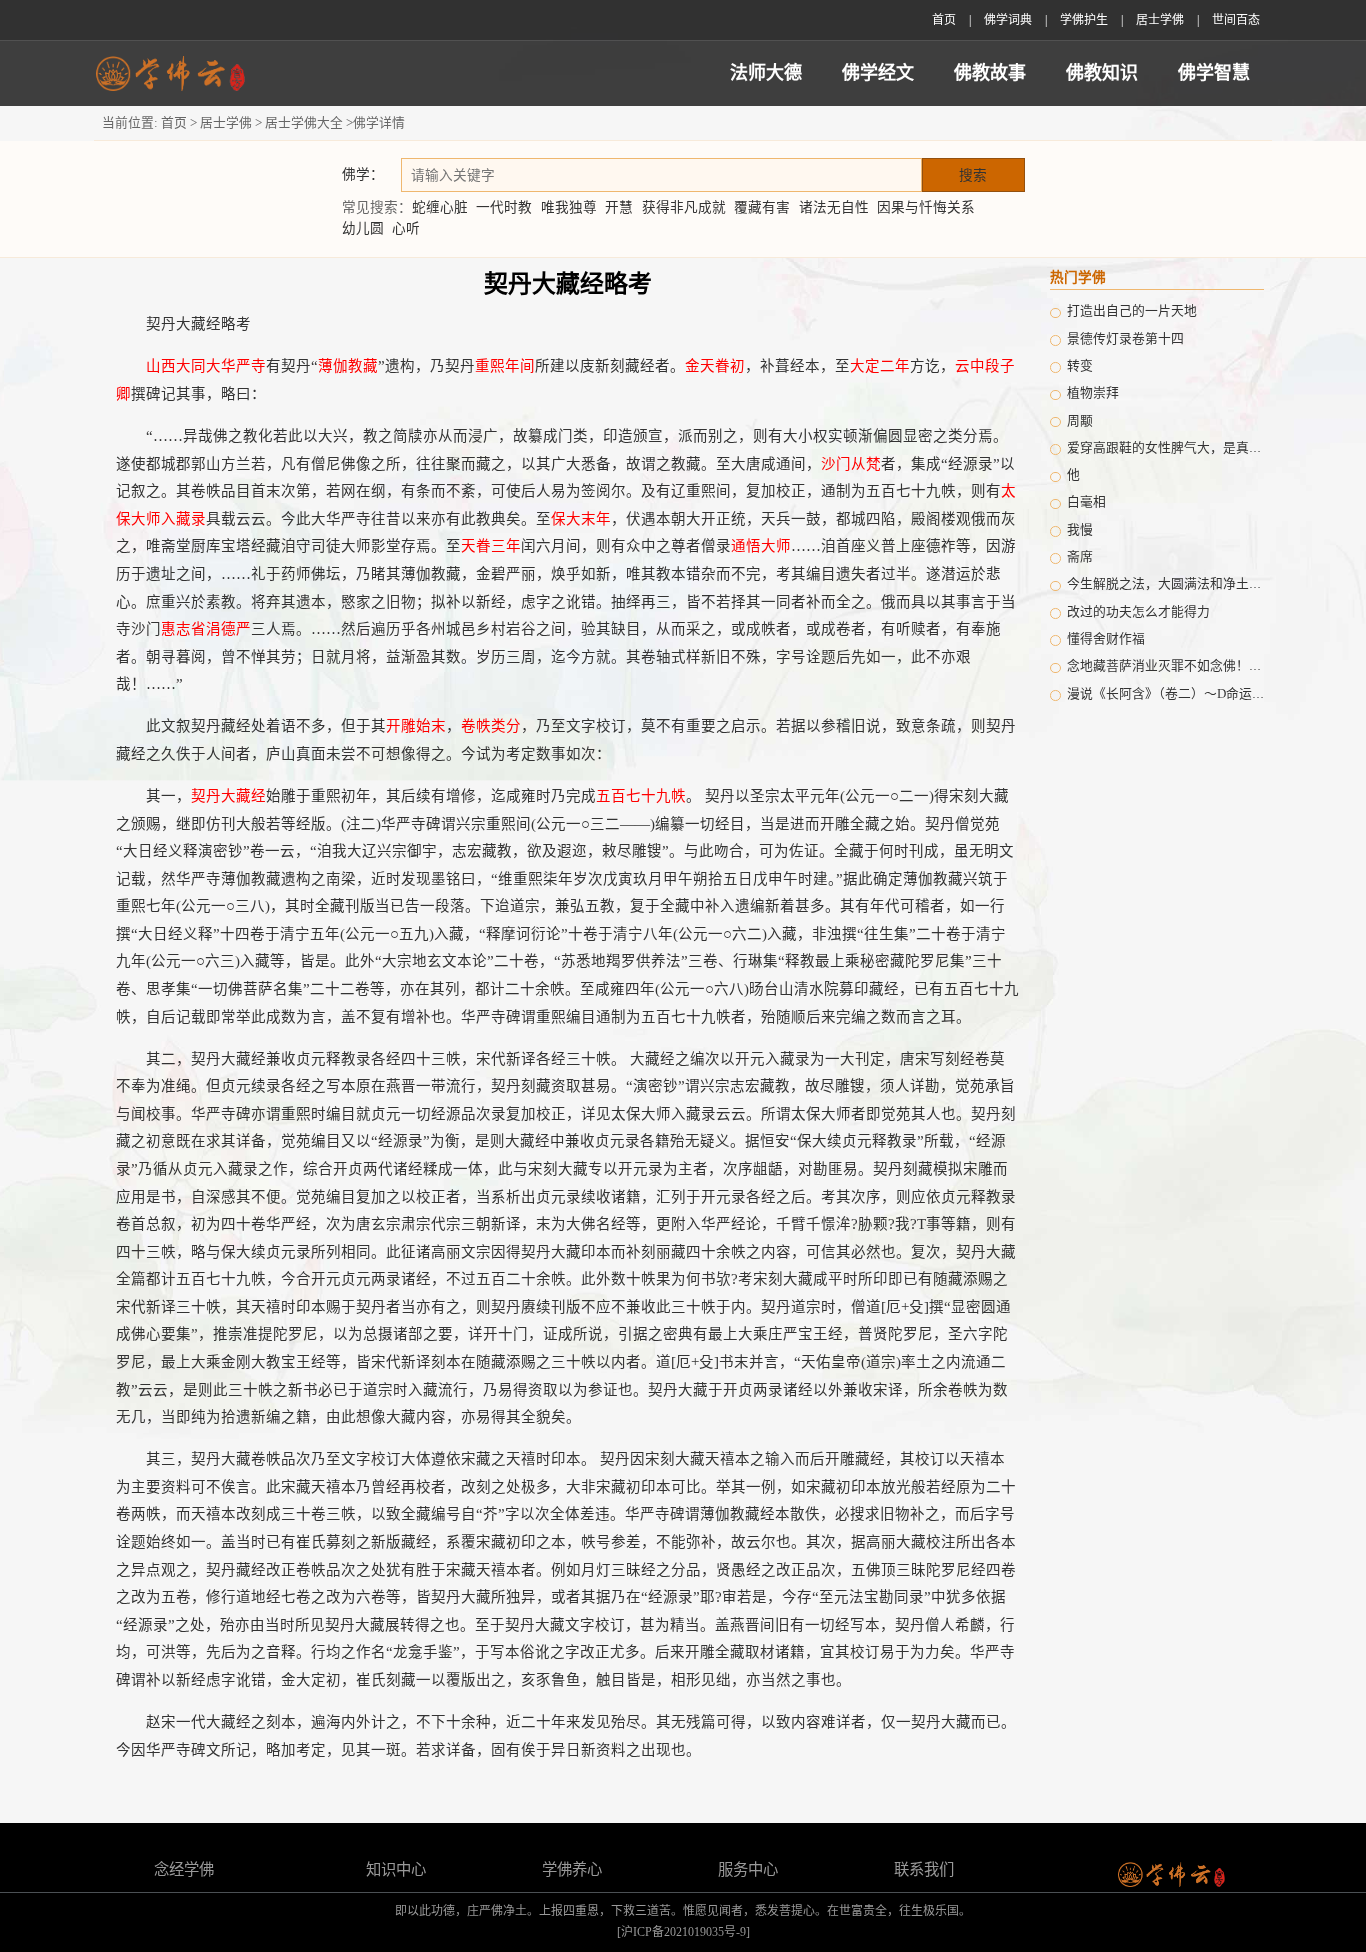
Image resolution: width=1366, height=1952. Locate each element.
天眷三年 (491, 546)
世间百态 (1236, 20)
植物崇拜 (1093, 393)
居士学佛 (1160, 20)
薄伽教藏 (348, 366)
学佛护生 (1084, 20)
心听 (406, 228)
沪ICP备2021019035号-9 (683, 1932)
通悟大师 (761, 546)
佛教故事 (990, 73)
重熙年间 (505, 366)
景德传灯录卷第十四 (1125, 339)
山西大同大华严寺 (206, 366)
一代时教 (504, 207)
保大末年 (581, 519)
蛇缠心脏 (440, 207)
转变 (1080, 366)
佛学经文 (878, 73)
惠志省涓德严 (206, 629)
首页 (944, 20)
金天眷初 (715, 366)
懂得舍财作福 (1106, 639)
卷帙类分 (491, 726)
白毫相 (1086, 502)
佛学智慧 (1214, 73)
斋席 (1080, 557)
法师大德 (766, 73)
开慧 (619, 207)
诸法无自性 (834, 207)
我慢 (1080, 530)
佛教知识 (1102, 73)
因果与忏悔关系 (926, 207)
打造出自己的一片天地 (1132, 311)
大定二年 (880, 366)
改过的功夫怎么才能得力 (1138, 612)
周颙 (1080, 421)
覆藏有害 (762, 207)
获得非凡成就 (684, 207)
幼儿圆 (363, 228)
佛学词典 (1008, 20)
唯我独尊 (569, 207)
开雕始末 (416, 726)
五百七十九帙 (641, 796)
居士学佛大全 (304, 123)
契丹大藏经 (228, 796)
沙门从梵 (851, 464)
